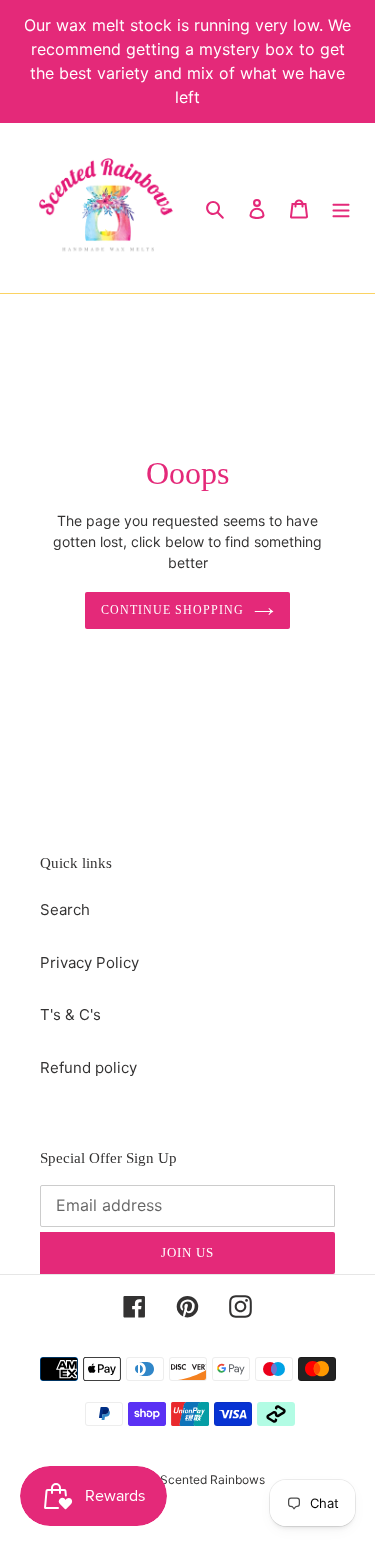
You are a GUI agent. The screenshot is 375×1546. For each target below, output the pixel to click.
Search (65, 909)
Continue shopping (172, 610)
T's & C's (70, 1014)
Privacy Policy (89, 962)
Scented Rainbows (212, 1479)
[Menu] (341, 208)
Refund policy (88, 1067)
